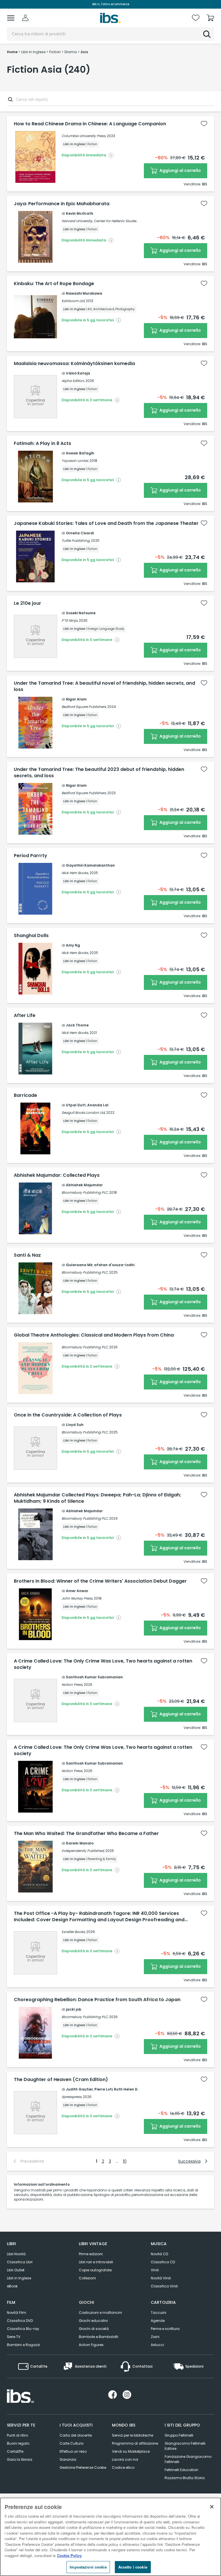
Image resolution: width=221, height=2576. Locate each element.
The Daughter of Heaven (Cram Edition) (61, 2080)
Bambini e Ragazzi (23, 2345)
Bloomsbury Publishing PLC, (85, 1192)
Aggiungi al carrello (180, 170)
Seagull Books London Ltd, (83, 1113)
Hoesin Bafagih (80, 453)
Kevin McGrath (80, 213)
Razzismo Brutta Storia (185, 2478)
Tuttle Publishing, (76, 541)
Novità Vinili (161, 2278)
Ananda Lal (98, 1105)
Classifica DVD (20, 2321)
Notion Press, (72, 1685)
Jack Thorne (77, 1025)
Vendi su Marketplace (131, 2451)
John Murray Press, (77, 1598)
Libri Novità (16, 2254)
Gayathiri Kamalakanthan (90, 865)
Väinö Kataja (78, 373)
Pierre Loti (103, 2089)
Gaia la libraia (20, 2459)
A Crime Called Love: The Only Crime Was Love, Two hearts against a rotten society (103, 1664)
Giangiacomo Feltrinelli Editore (185, 2446)
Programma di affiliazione (135, 2443)
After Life (25, 1016)
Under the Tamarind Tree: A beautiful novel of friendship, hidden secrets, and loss (104, 686)
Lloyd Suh (75, 1425)
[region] (110, 2537)
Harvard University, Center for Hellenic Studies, (100, 221)
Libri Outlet (16, 2270)
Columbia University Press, (84, 136)
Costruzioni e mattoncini (100, 2313)
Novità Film (17, 2313)
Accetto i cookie (133, 2567)
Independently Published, (83, 1851)
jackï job (74, 2009)
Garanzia (68, 2459)
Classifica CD (163, 2262)
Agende (158, 2321)
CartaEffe (15, 2451)
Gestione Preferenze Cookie (83, 2467)
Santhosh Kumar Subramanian (94, 1677)
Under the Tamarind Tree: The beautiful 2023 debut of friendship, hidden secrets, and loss (99, 773)
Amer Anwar (77, 1591)
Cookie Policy (69, 2555)
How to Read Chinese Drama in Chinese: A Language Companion (90, 124)
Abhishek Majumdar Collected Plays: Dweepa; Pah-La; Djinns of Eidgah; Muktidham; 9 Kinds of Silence (98, 1498)
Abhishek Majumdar (84, 1185)
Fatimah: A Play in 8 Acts (42, 444)
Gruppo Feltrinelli (179, 2435)
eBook (12, 2286)
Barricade (25, 1095)
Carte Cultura (72, 2443)
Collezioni (87, 2278)
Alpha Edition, (73, 381)
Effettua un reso (73, 2451)
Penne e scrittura (165, 2329)
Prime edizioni (91, 2254)
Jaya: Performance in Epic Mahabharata (62, 204)
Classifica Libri (20, 2262)
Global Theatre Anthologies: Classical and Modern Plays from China (94, 1335)
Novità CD (159, 2254)
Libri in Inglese (19, 2278)
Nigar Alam (76, 699)
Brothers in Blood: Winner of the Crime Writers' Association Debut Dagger (100, 1581)
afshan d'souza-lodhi (114, 1265)
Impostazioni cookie (88, 2567)
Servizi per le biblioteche (133, 2435)
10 (125, 2161)
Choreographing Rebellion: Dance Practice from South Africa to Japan (97, 2000)
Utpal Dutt (76, 1105)
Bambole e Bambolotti (99, 2337)
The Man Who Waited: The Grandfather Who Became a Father (86, 1834)
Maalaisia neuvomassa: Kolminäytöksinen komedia (74, 364)
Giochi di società (94, 2329)
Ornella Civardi (80, 533)
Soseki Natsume (81, 613)
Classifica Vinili (164, 2286)
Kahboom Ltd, (73, 301)
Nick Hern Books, (75, 873)
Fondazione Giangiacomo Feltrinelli (188, 2459)
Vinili (155, 2270)
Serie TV (14, 2337)
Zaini (155, 2337)
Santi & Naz (27, 1255)
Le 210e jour (27, 603)
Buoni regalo (18, 2443)
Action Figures (91, 2345)
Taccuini (159, 2313)
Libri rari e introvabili (96, 2262)
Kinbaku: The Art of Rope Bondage (54, 284)
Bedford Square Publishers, (84, 707)
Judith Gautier (79, 2089)
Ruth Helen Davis (129, 2089)
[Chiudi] (212, 2507)
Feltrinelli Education (181, 2470)
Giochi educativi (93, 2321)
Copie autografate (95, 2270)
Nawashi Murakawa (84, 293)
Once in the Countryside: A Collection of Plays (68, 1415)
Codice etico (123, 2467)
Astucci (157, 2345)
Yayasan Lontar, (75, 461)
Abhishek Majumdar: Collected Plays (57, 1175)
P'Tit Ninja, (70, 620)
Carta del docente (76, 2435)
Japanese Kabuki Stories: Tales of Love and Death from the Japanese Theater (106, 523)
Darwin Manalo (80, 1843)
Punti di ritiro (17, 2435)
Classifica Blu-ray (23, 2329)
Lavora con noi (125, 2459)
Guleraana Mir (79, 1265)
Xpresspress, (72, 2097)
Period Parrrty (31, 856)
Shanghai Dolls (31, 936)
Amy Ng (73, 945)
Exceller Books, (74, 1932)
